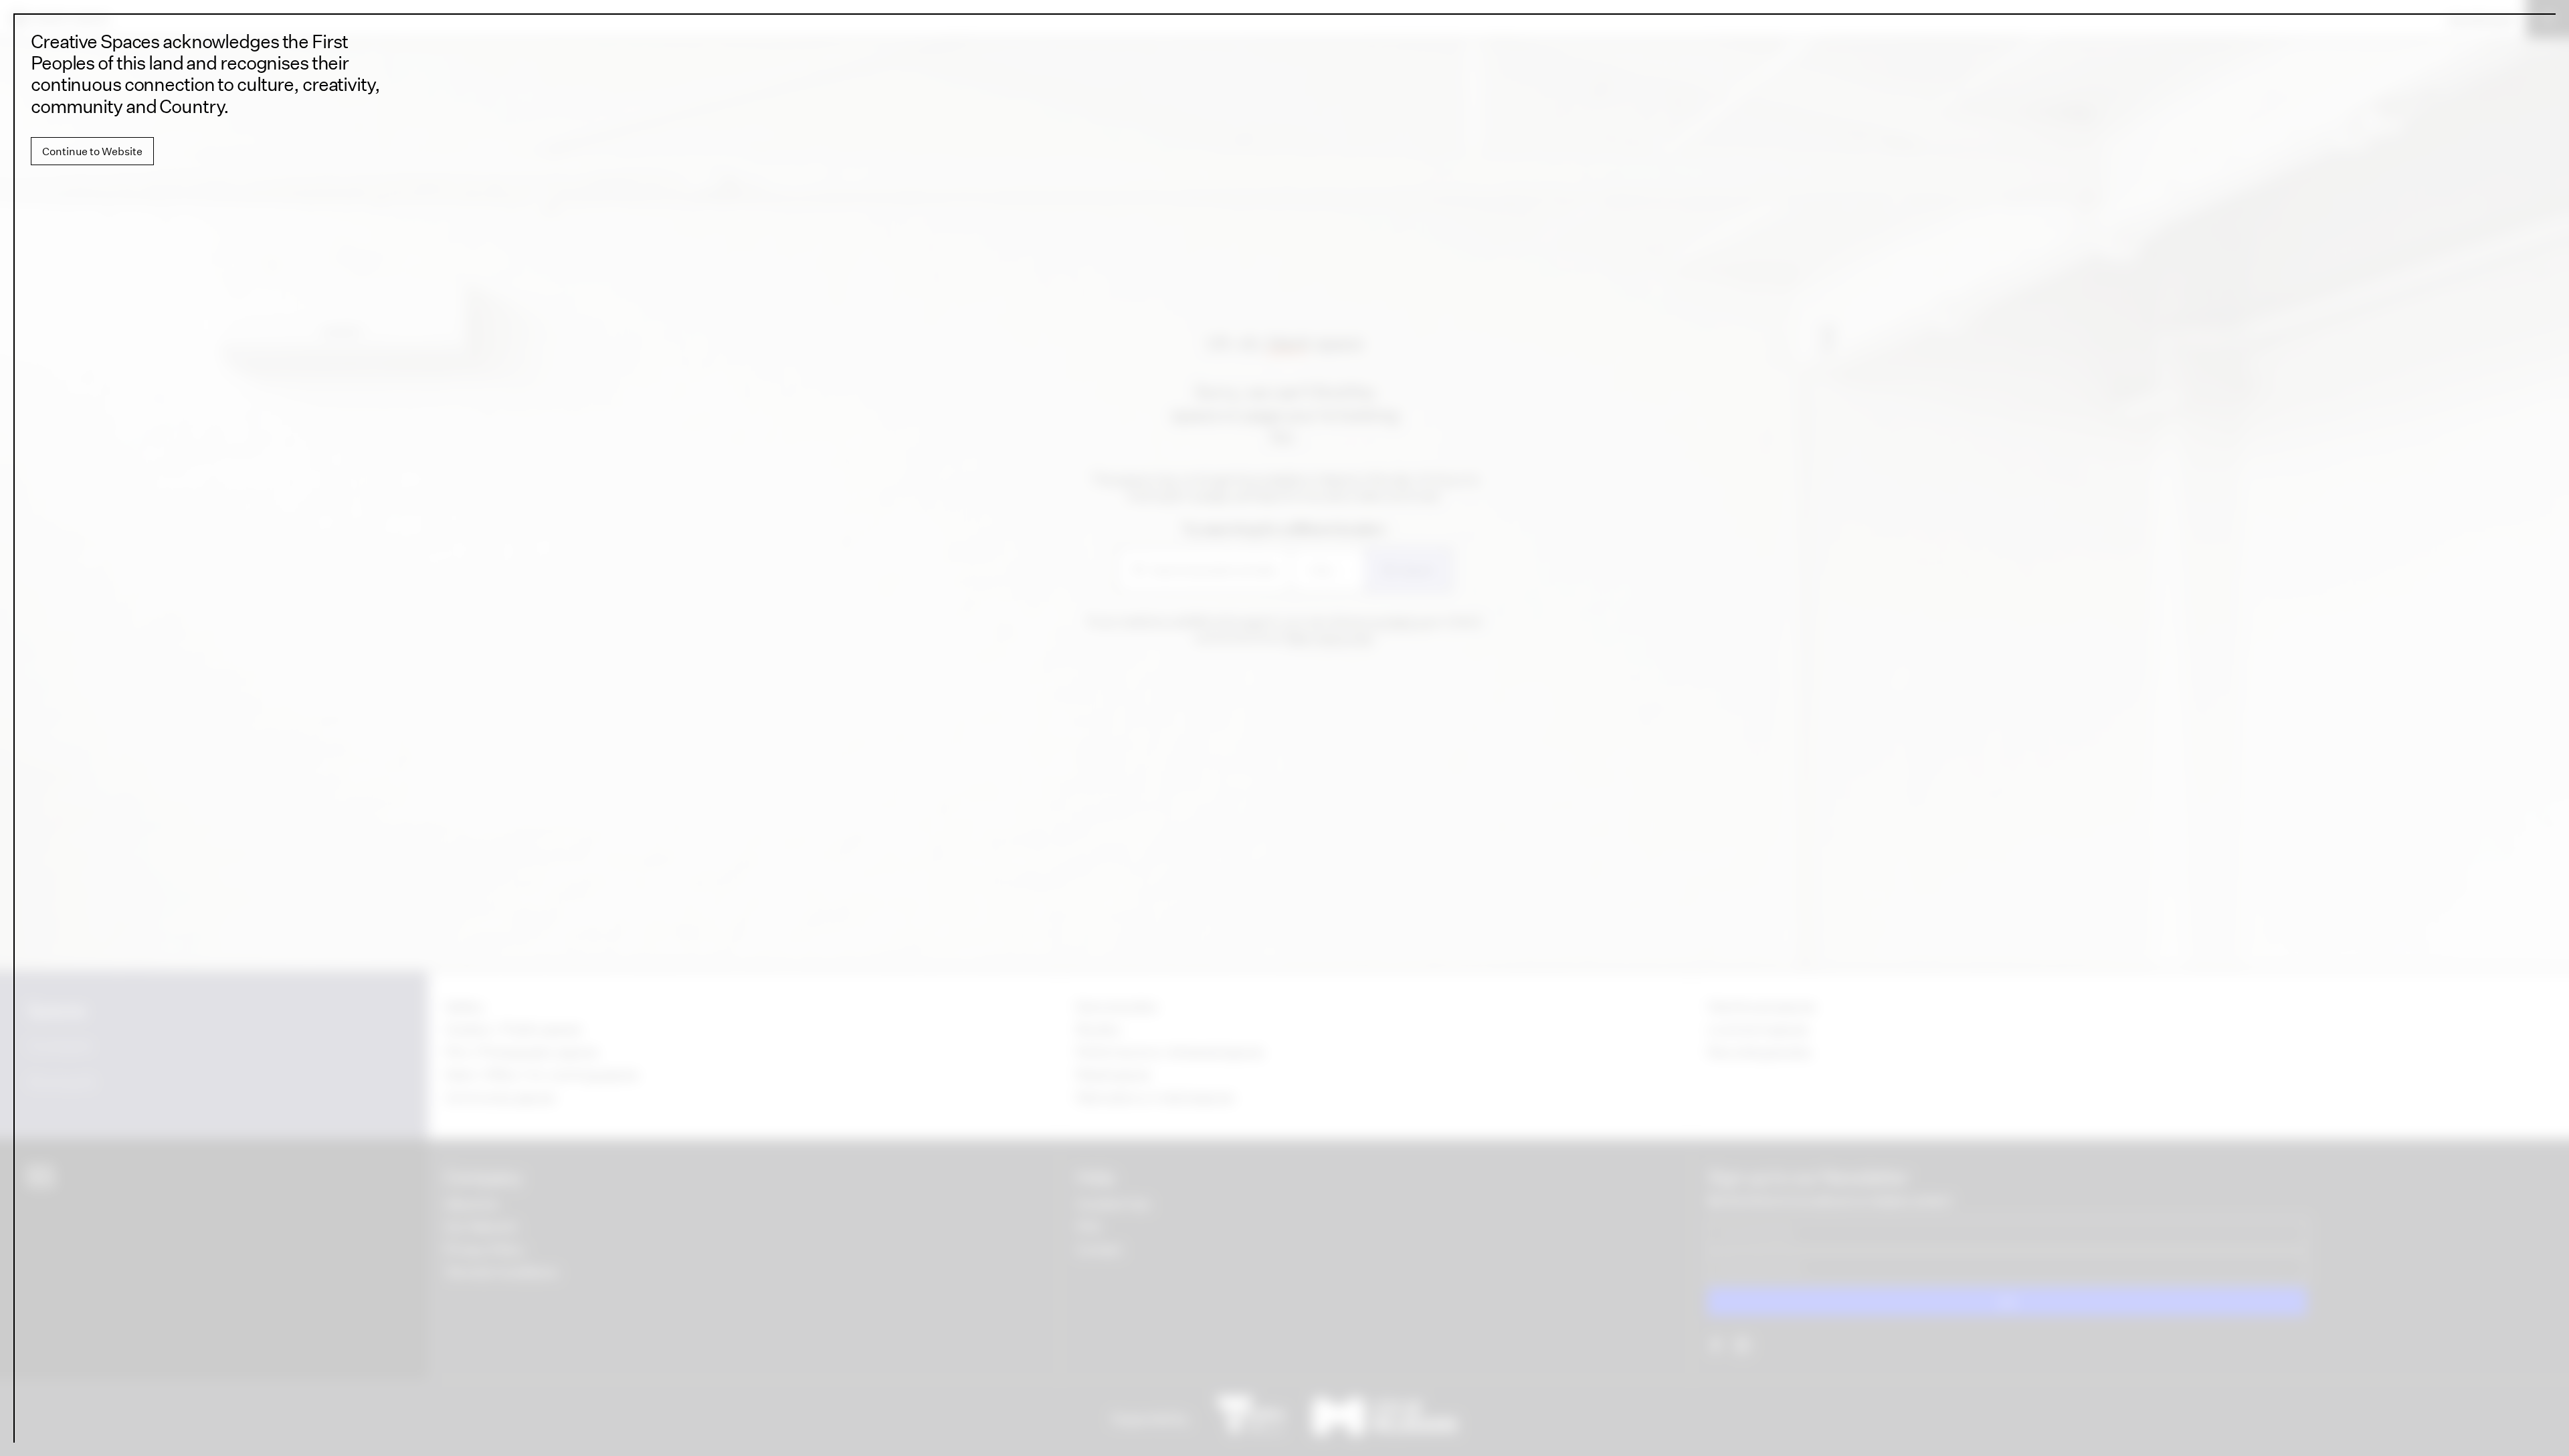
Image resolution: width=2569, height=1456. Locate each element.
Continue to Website (92, 151)
